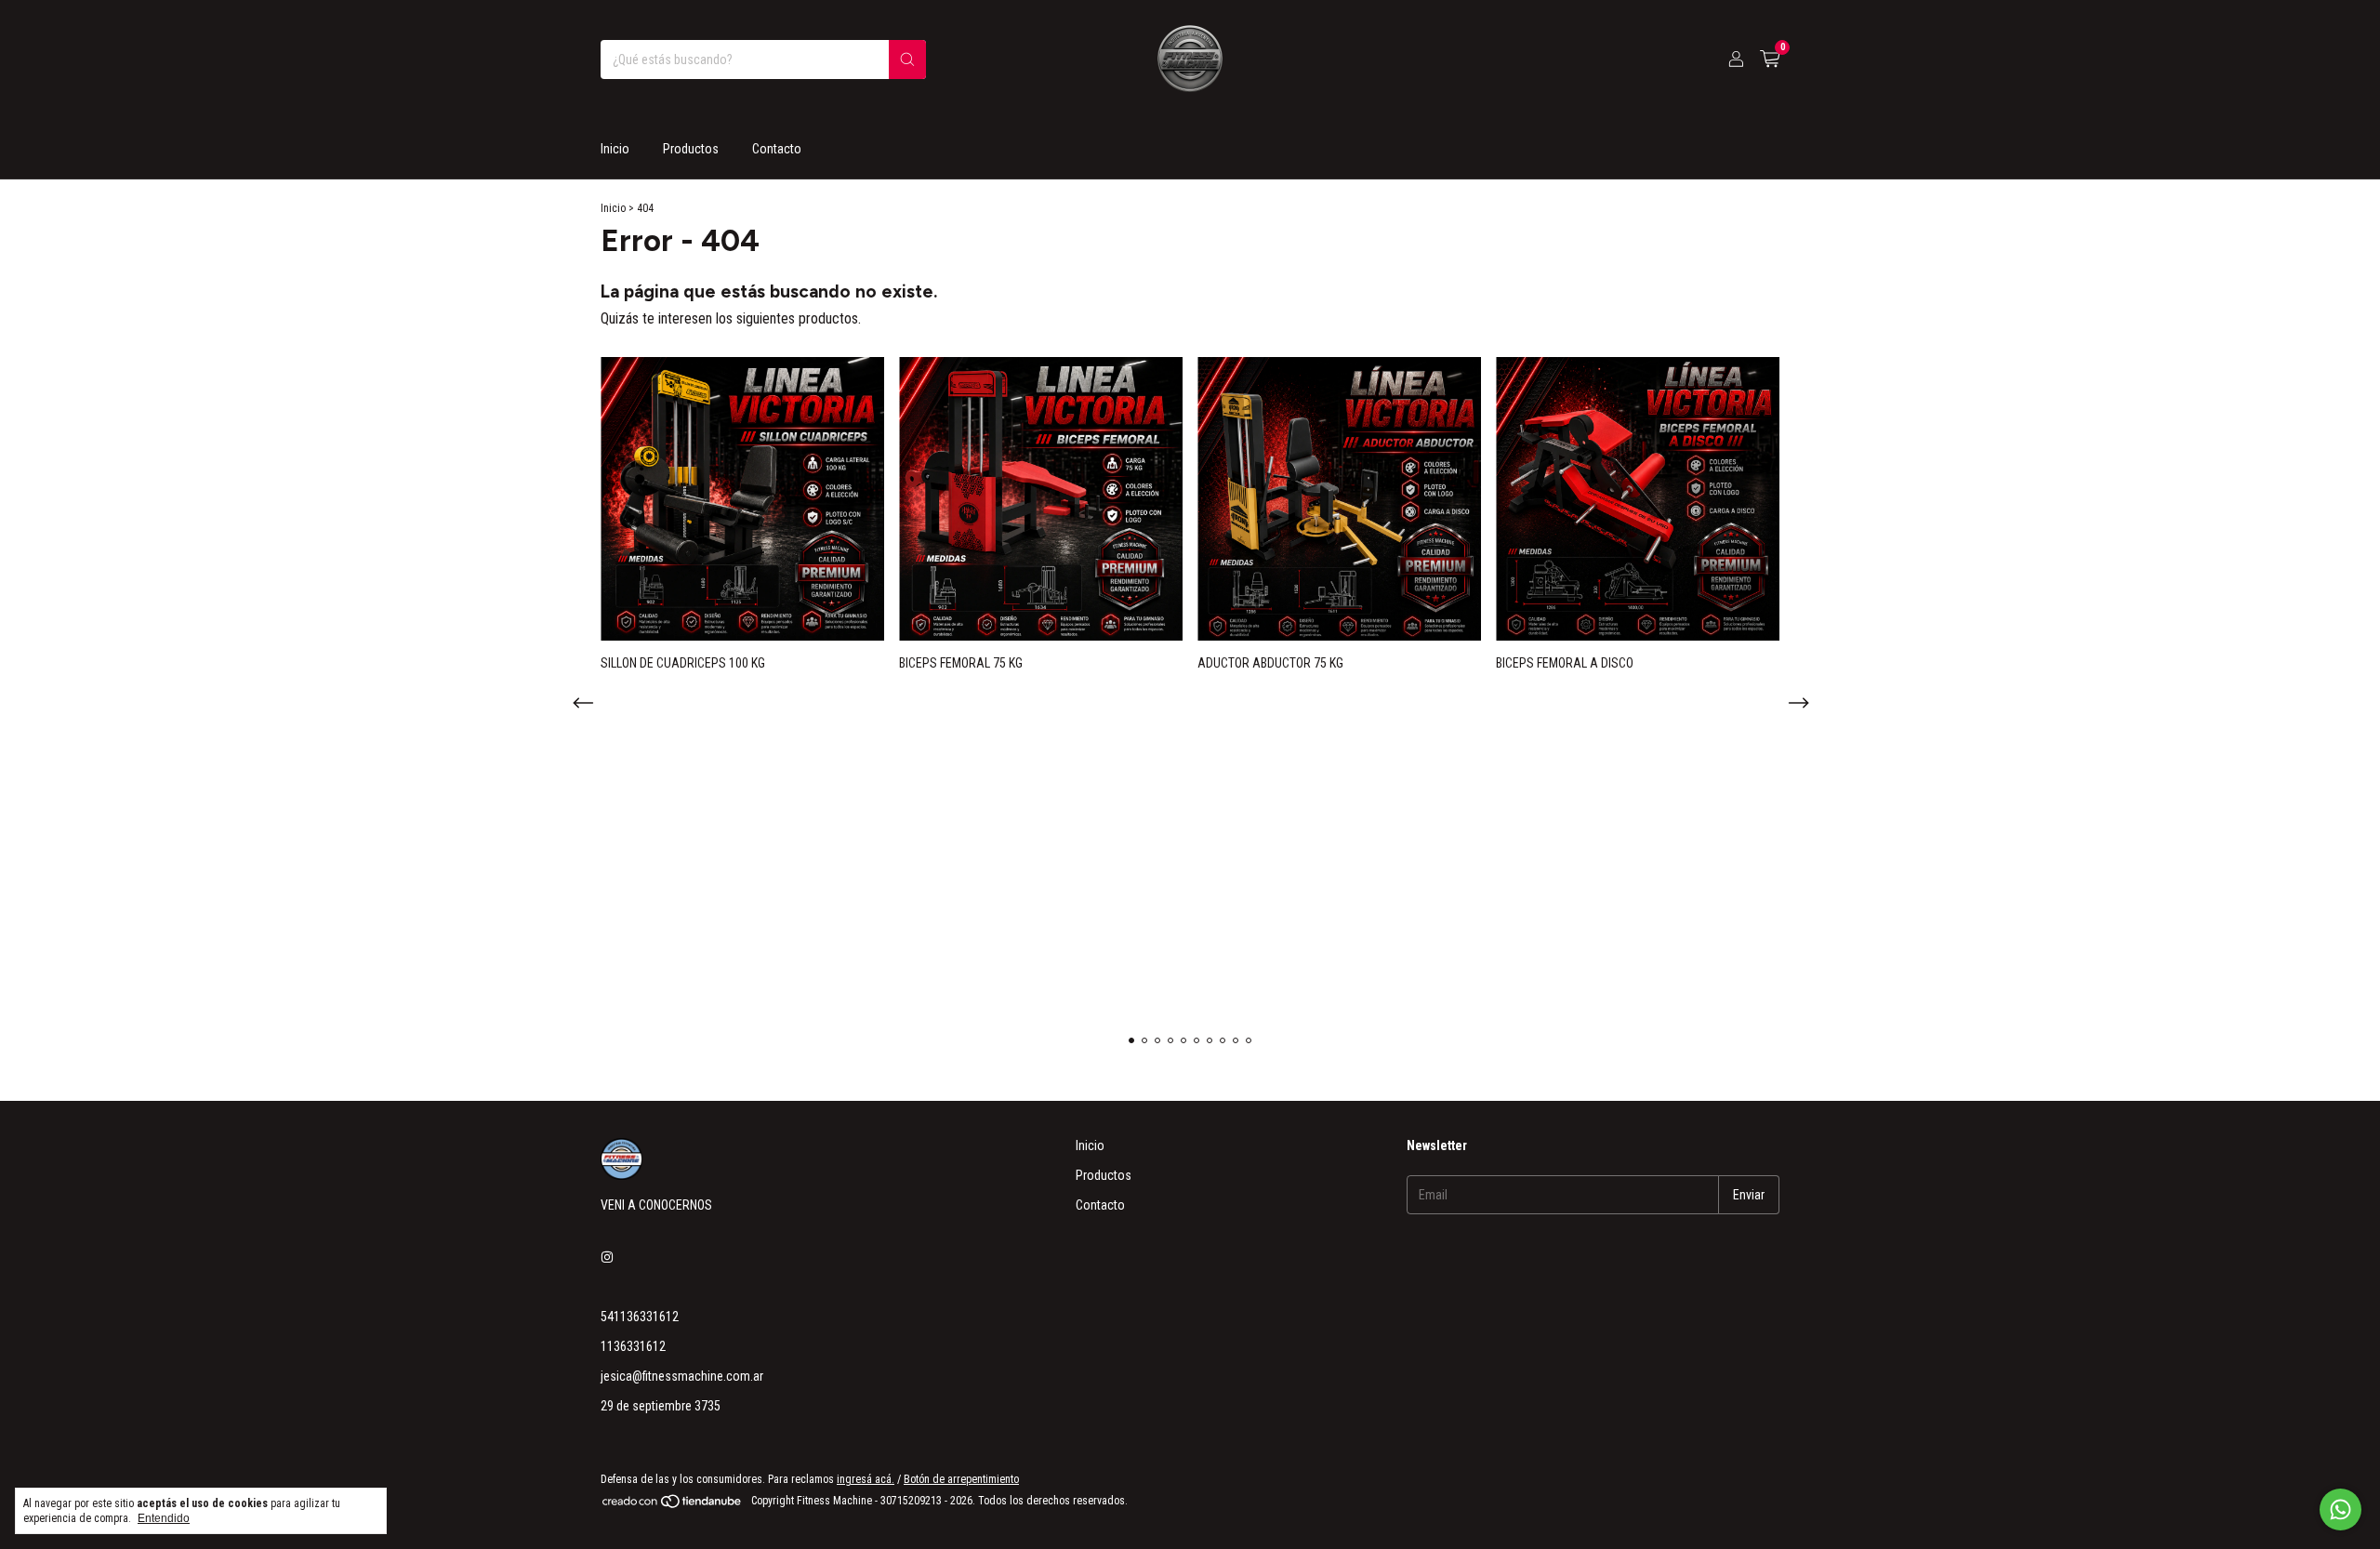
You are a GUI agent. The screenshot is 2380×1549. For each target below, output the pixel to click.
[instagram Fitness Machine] (607, 1257)
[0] (1770, 60)
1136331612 (633, 1346)
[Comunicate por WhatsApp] (2340, 1509)
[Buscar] (907, 60)
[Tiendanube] (673, 1505)
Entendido (164, 1518)
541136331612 (640, 1317)
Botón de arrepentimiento (961, 1479)
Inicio (615, 149)
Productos (691, 149)
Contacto (777, 149)
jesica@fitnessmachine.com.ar (682, 1376)
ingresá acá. (866, 1479)
